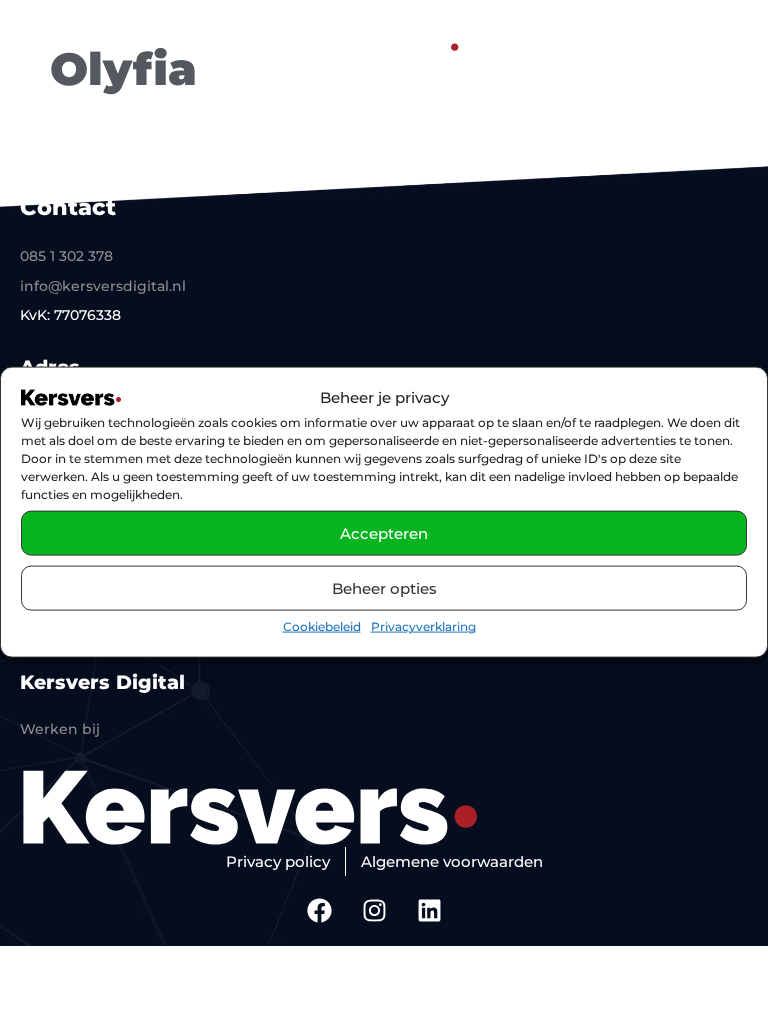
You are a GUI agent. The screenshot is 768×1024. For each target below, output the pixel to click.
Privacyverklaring (423, 626)
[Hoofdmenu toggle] (722, 43)
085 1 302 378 (66, 256)
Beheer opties (384, 588)
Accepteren (384, 533)
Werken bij (60, 729)
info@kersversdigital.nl (103, 286)
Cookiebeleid (322, 626)
